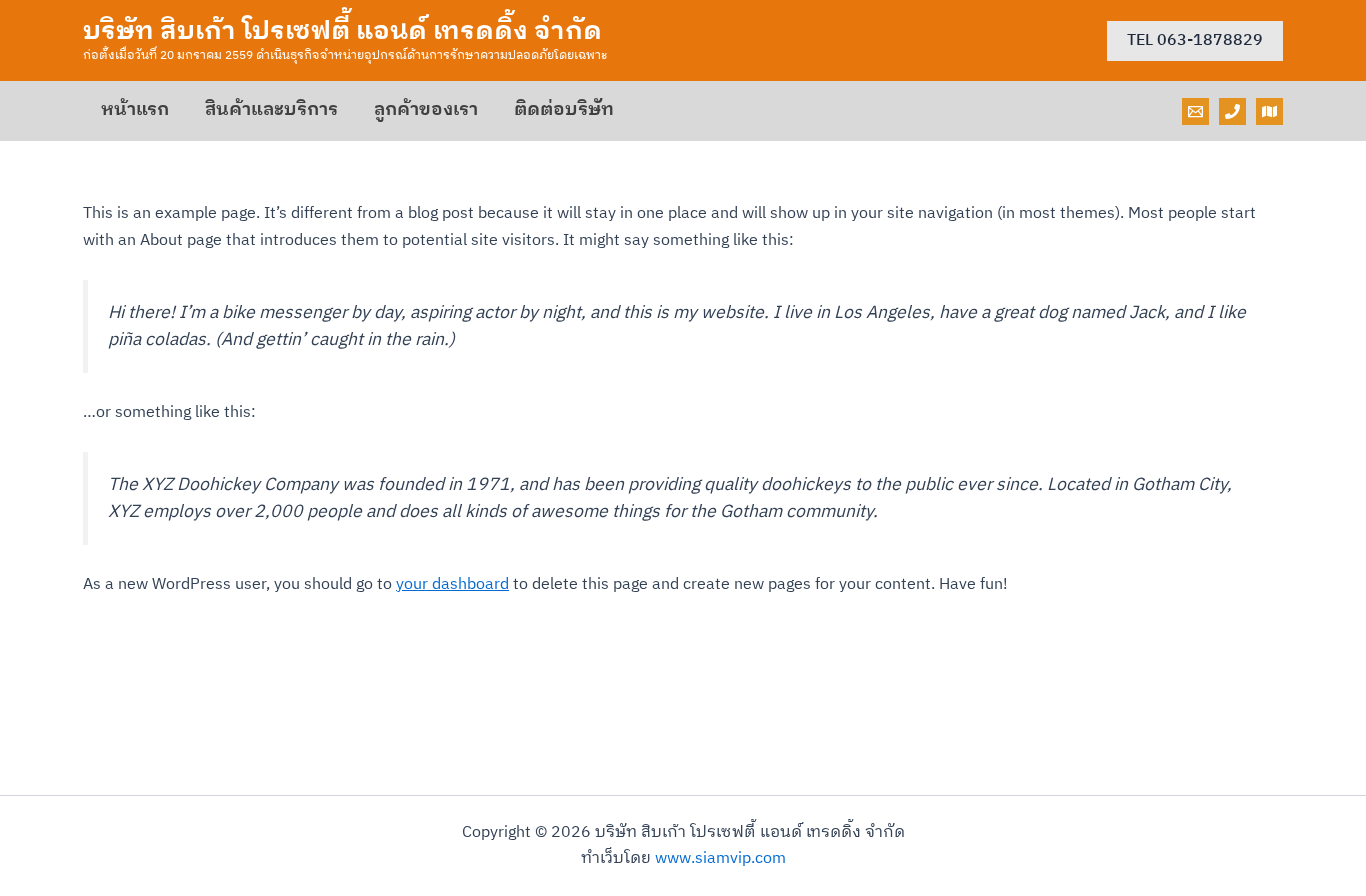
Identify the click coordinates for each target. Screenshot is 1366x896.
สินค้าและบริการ (271, 110)
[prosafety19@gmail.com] (1195, 111)
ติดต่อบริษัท (564, 110)
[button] (1195, 41)
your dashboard (452, 584)
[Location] (1269, 111)
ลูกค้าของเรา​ (426, 110)
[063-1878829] (1232, 111)
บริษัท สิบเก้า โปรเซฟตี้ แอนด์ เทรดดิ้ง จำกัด (342, 31)
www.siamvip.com (720, 858)
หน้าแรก (135, 110)
